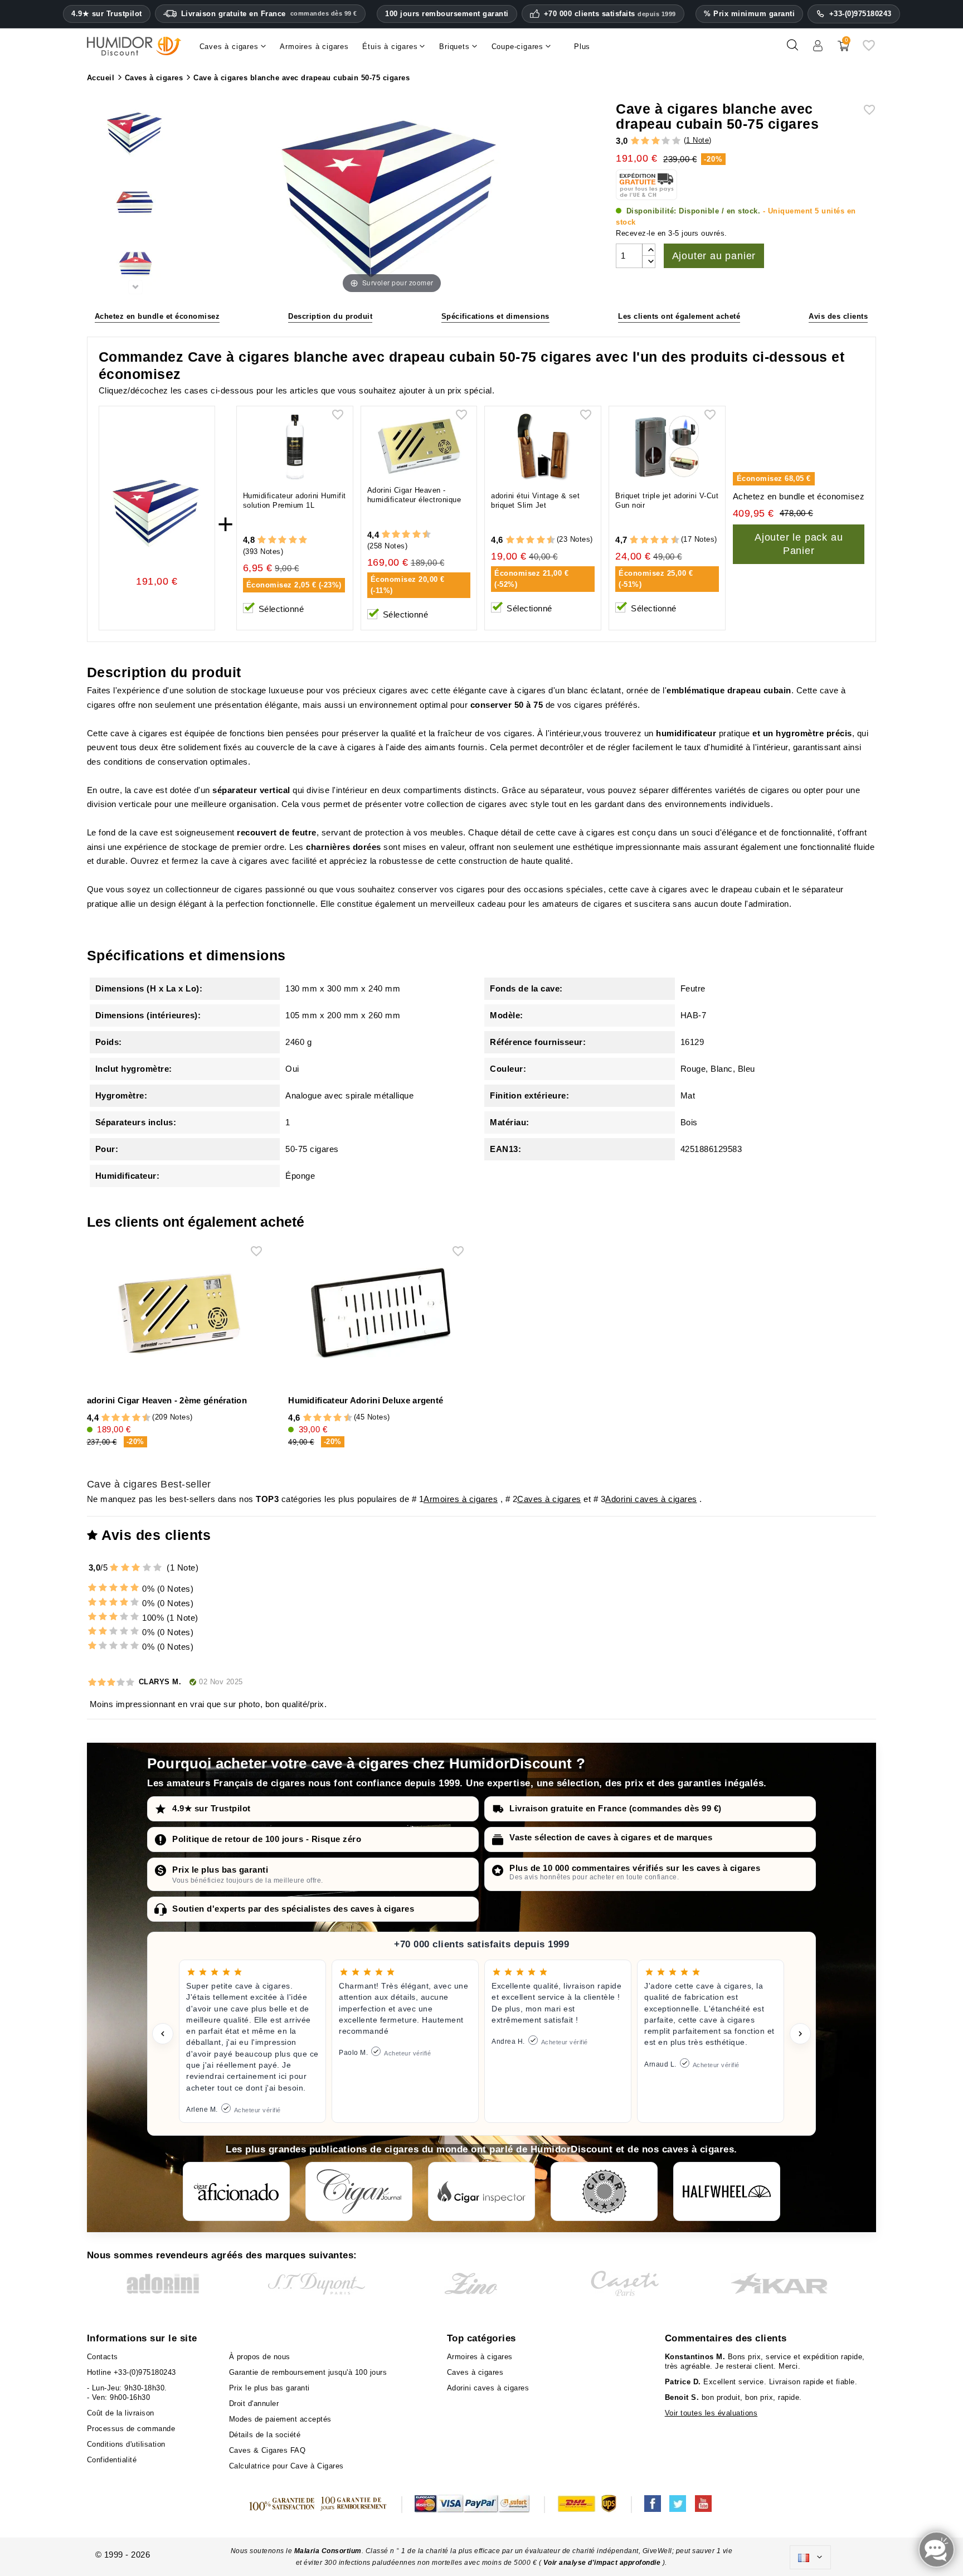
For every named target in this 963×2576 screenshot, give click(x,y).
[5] (676, 141)
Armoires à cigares (461, 1499)
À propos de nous (260, 2357)
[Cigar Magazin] (604, 2191)
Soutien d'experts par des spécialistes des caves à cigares (293, 1909)
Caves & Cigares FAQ (267, 2450)
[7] (411, 535)
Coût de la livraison (121, 2413)
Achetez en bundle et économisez (157, 316)
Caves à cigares (549, 1499)
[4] (666, 141)
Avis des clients (838, 316)
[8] (417, 535)
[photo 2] (135, 199)
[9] (421, 535)
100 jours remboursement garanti (447, 14)
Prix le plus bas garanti (220, 1870)
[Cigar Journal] (359, 2191)
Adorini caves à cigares (651, 1499)
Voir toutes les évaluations (711, 2413)
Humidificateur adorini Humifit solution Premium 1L (295, 500)
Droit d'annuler (254, 2404)
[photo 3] (135, 264)
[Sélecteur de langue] (810, 2558)
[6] (406, 535)
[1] (635, 141)
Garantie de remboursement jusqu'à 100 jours (308, 2372)
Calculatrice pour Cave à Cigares (286, 2466)
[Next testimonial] (800, 2034)
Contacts (103, 2357)
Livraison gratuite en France (269, 14)
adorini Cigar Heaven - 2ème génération (167, 1400)
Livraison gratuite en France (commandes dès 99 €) (616, 1808)
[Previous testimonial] (163, 2034)
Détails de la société (265, 2435)
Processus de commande (131, 2429)
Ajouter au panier (714, 256)
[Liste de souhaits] (869, 49)
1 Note (697, 140)
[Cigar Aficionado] (236, 2191)
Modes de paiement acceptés (280, 2419)
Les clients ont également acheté (679, 316)
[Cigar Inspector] (481, 2191)
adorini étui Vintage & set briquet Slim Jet (535, 500)
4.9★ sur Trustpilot (107, 14)
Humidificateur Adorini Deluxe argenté (366, 1400)
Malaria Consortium (328, 2551)
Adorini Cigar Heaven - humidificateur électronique (414, 495)
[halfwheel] (727, 2191)
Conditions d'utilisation (126, 2444)
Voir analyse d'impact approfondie (603, 2563)
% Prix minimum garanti (749, 14)
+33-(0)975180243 (860, 14)
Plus (582, 47)
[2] (645, 141)
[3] (656, 141)
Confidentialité (112, 2460)
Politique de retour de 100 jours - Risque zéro (267, 1839)
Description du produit (330, 316)
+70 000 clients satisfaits (610, 14)
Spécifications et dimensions (495, 316)
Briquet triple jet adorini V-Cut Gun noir (667, 500)
